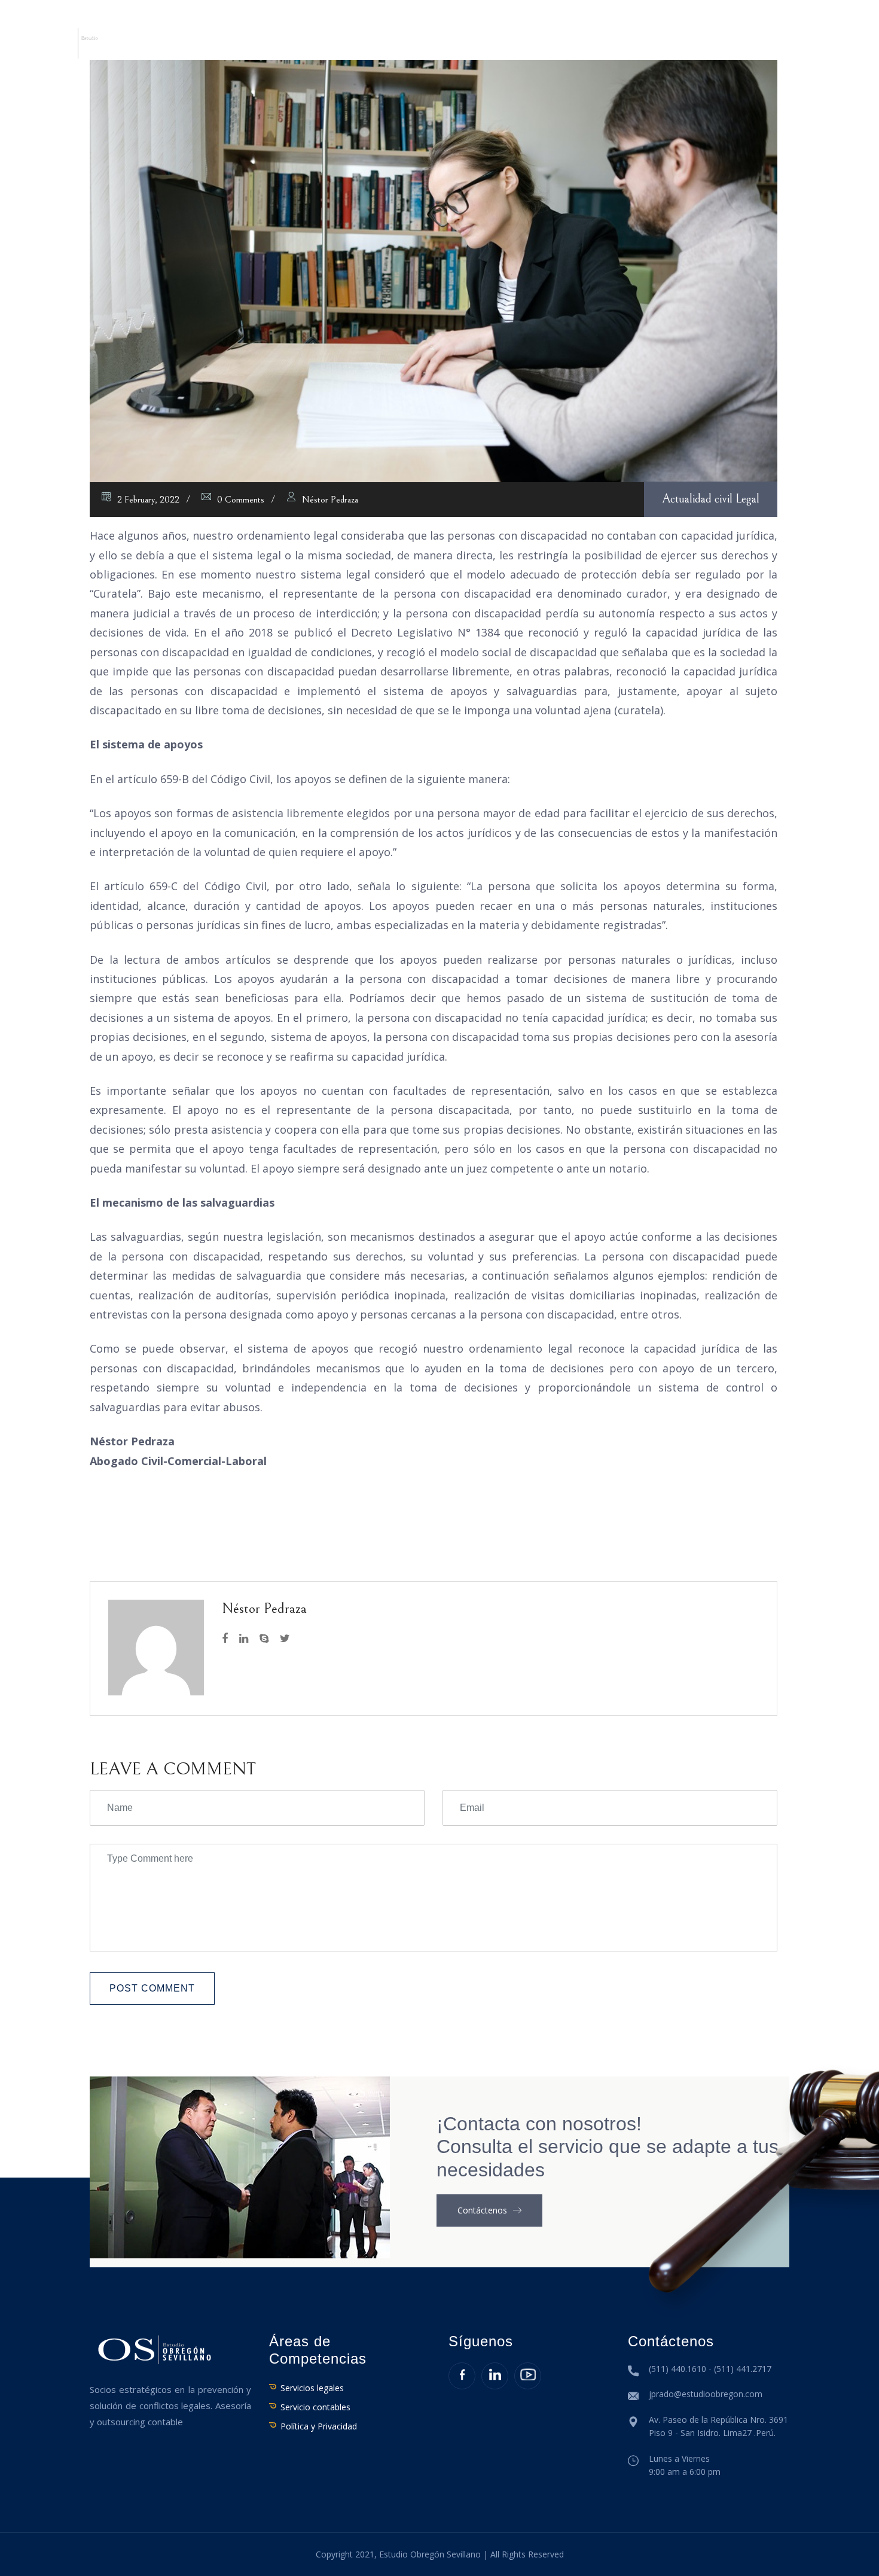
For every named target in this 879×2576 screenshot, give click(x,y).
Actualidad (687, 499)
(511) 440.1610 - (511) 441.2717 (710, 2369)
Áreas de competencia (419, 46)
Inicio (151, 46)
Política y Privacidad (319, 2426)
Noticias (583, 46)
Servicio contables (315, 2407)
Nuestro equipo (297, 46)
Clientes (521, 46)
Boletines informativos (684, 46)
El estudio (210, 46)
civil (724, 499)
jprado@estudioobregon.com (706, 2394)
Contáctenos (798, 46)
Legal (747, 499)
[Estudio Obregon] (75, 42)
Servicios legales (312, 2388)
